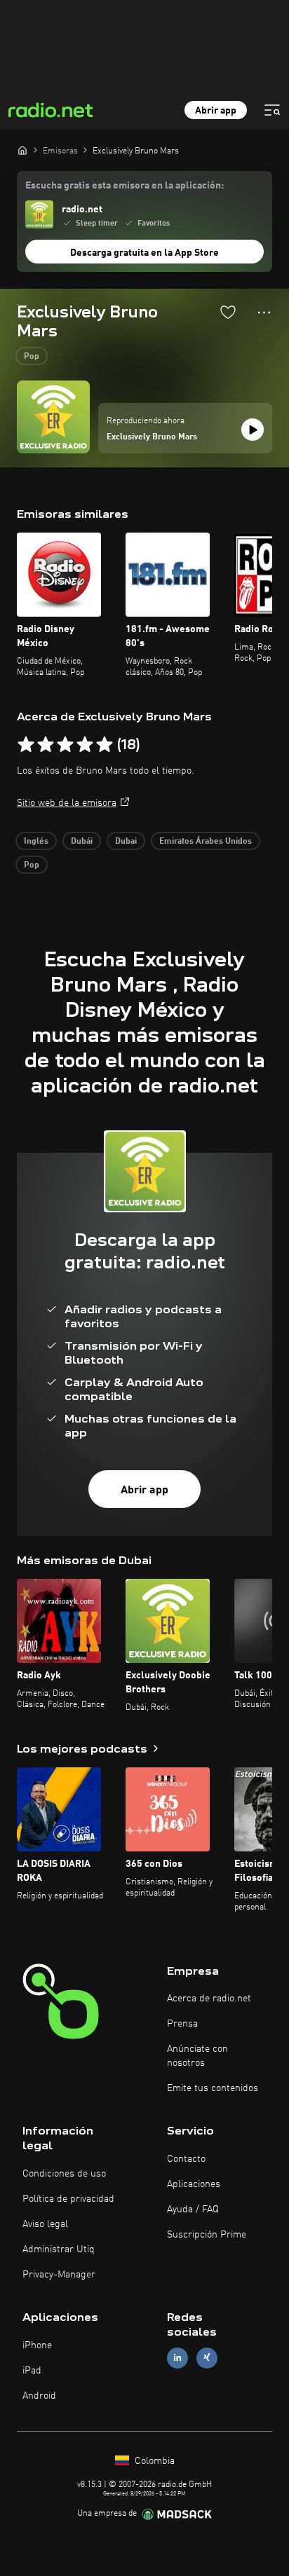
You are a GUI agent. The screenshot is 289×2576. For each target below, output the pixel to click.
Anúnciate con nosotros (197, 2056)
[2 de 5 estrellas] (46, 745)
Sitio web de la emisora (67, 803)
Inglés (36, 842)
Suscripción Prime (207, 2235)
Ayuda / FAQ (193, 2210)
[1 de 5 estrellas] (26, 745)
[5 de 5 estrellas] (105, 745)
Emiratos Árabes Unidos (206, 842)
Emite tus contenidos (213, 2088)
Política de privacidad (68, 2199)
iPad (32, 2371)
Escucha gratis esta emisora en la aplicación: (125, 186)
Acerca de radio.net (209, 1999)
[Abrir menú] (272, 110)
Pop (32, 357)
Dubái (82, 842)
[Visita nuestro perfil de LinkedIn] (177, 2358)
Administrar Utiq (59, 2249)
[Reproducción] (253, 430)
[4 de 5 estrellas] (85, 745)
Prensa (182, 2024)
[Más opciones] (264, 313)
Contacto (186, 2159)
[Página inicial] (22, 150)
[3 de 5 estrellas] (65, 745)
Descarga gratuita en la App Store (144, 253)
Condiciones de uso (64, 2174)
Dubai (126, 842)
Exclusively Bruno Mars (152, 437)
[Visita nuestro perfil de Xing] (207, 2358)
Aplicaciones (194, 2184)
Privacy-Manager (59, 2275)
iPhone (37, 2345)
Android (39, 2396)
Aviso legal (45, 2224)
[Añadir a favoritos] (228, 312)
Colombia (153, 2461)
